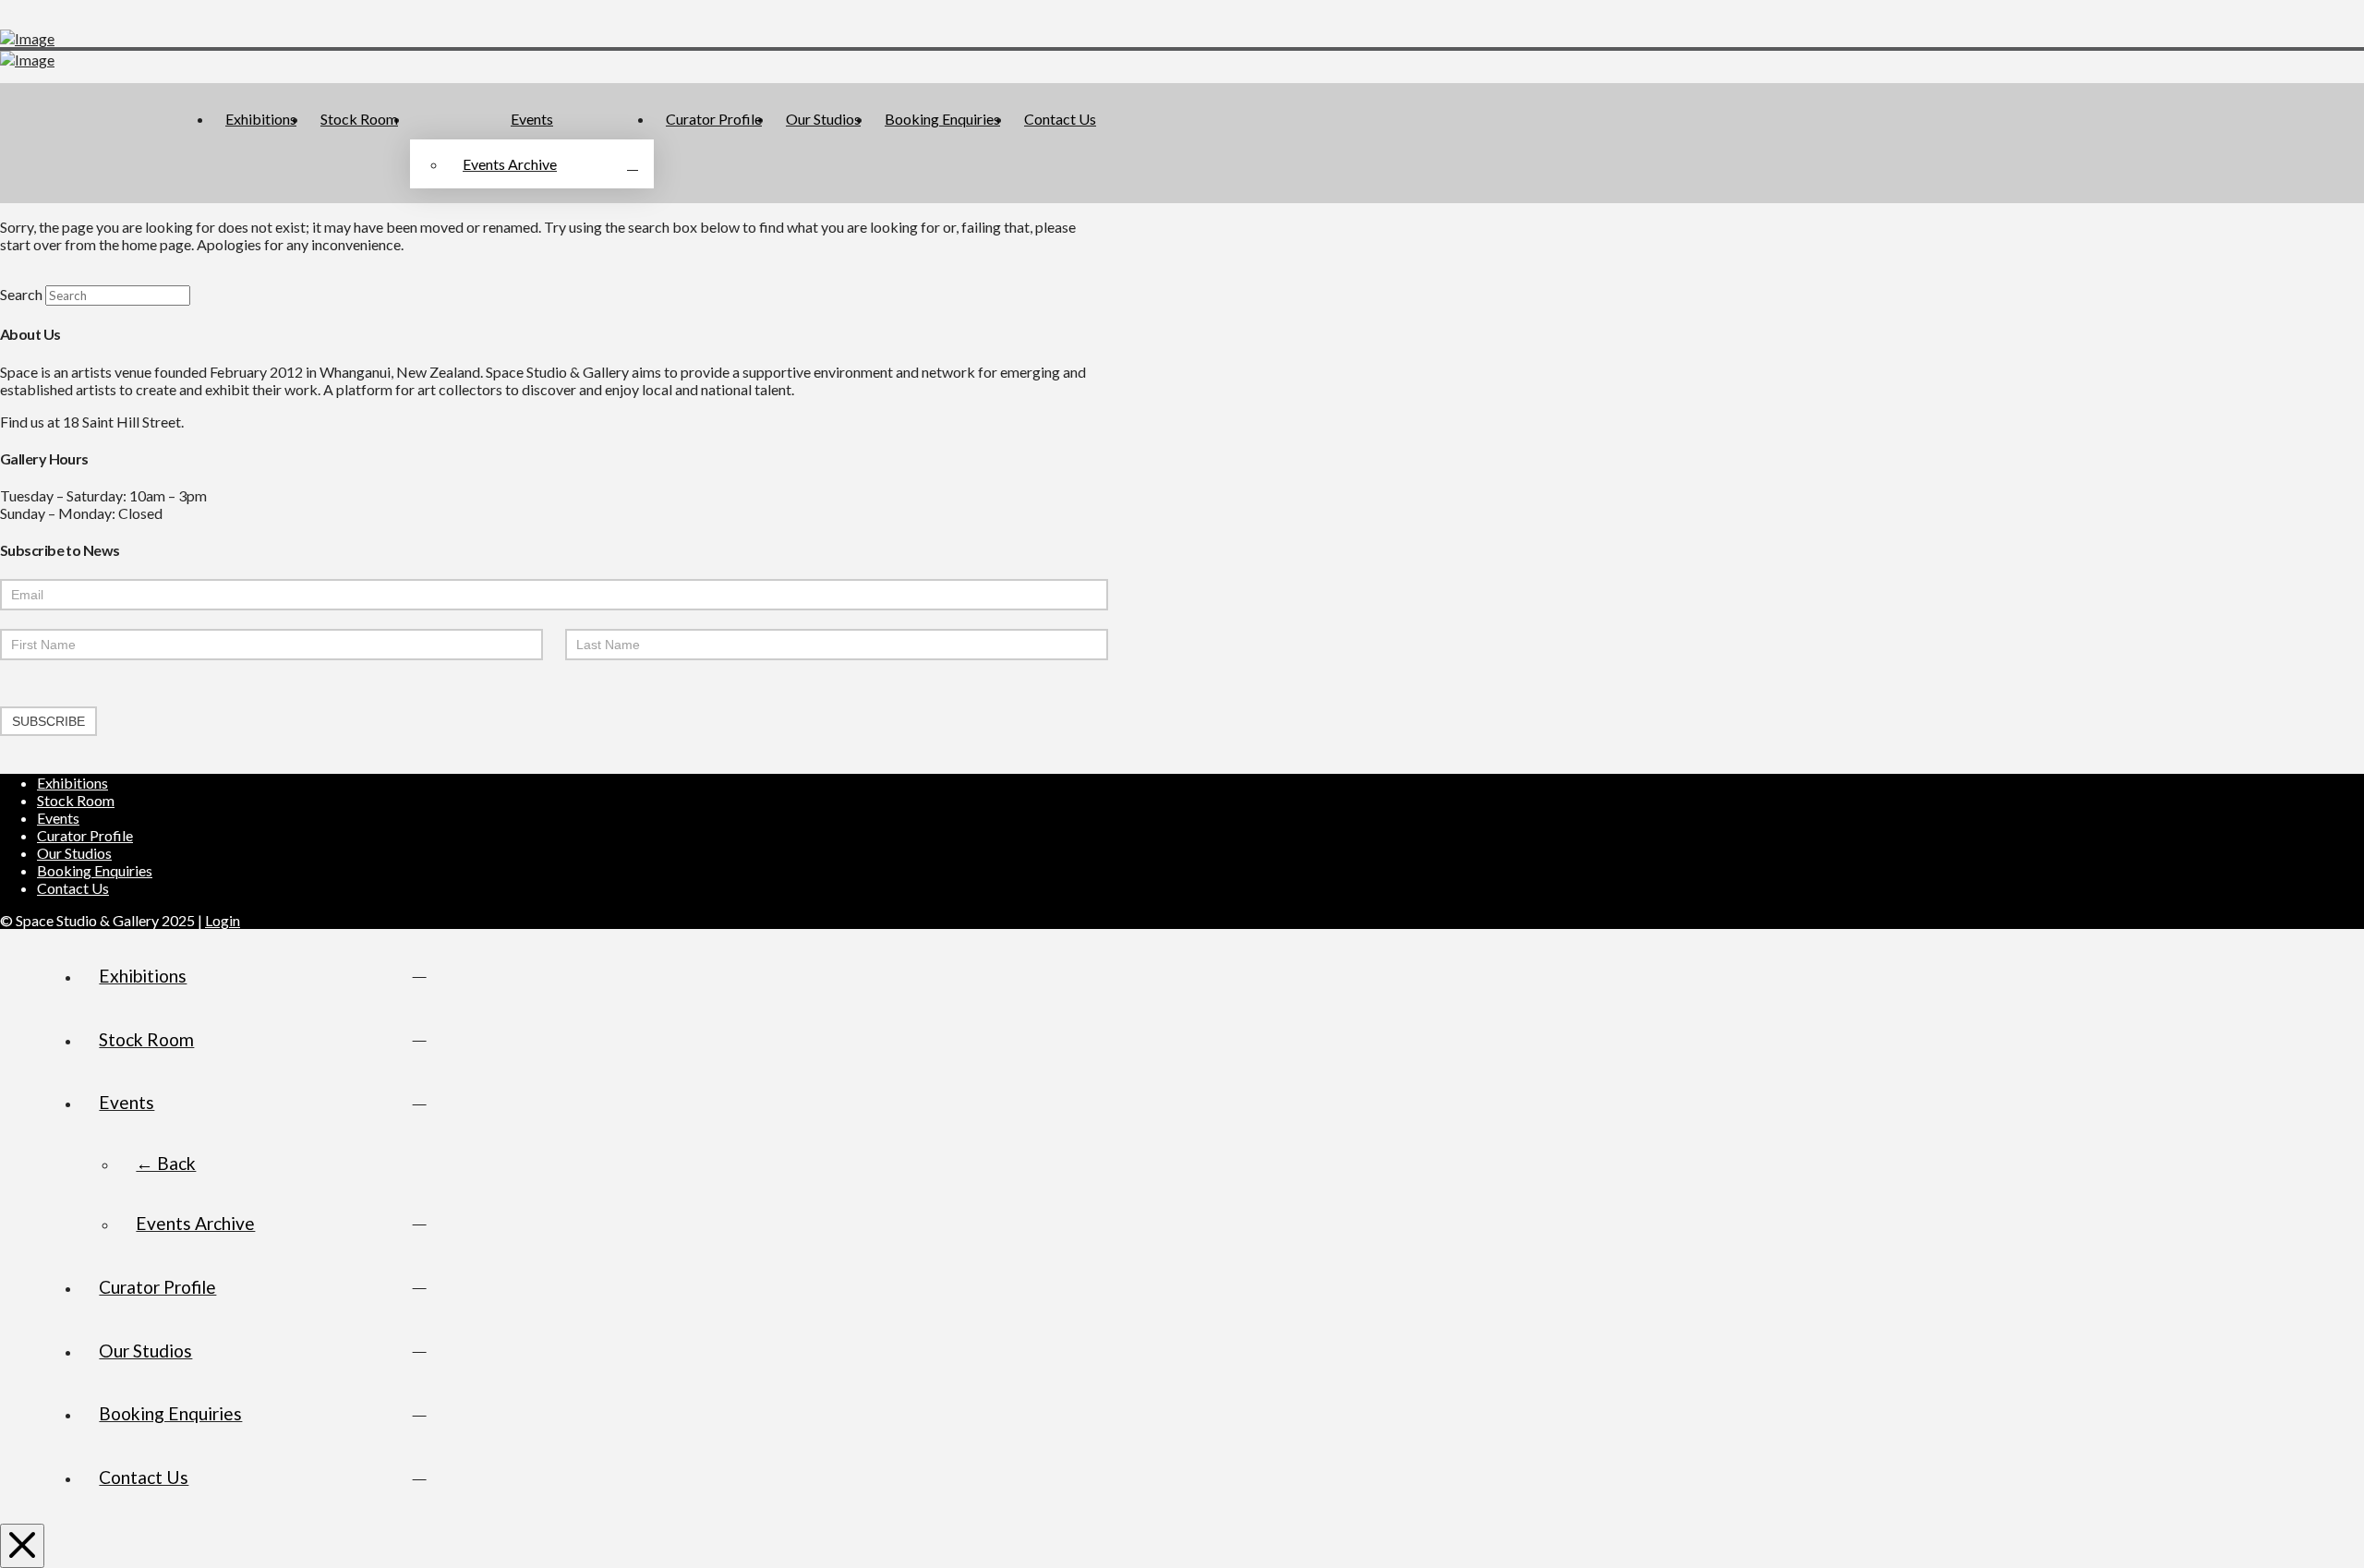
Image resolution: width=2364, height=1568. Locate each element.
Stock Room (76, 800)
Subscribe (48, 721)
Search (21, 294)
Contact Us (73, 888)
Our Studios (74, 853)
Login (223, 920)
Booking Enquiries (95, 870)
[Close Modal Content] (22, 1546)
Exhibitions (72, 783)
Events (58, 818)
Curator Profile (85, 835)
